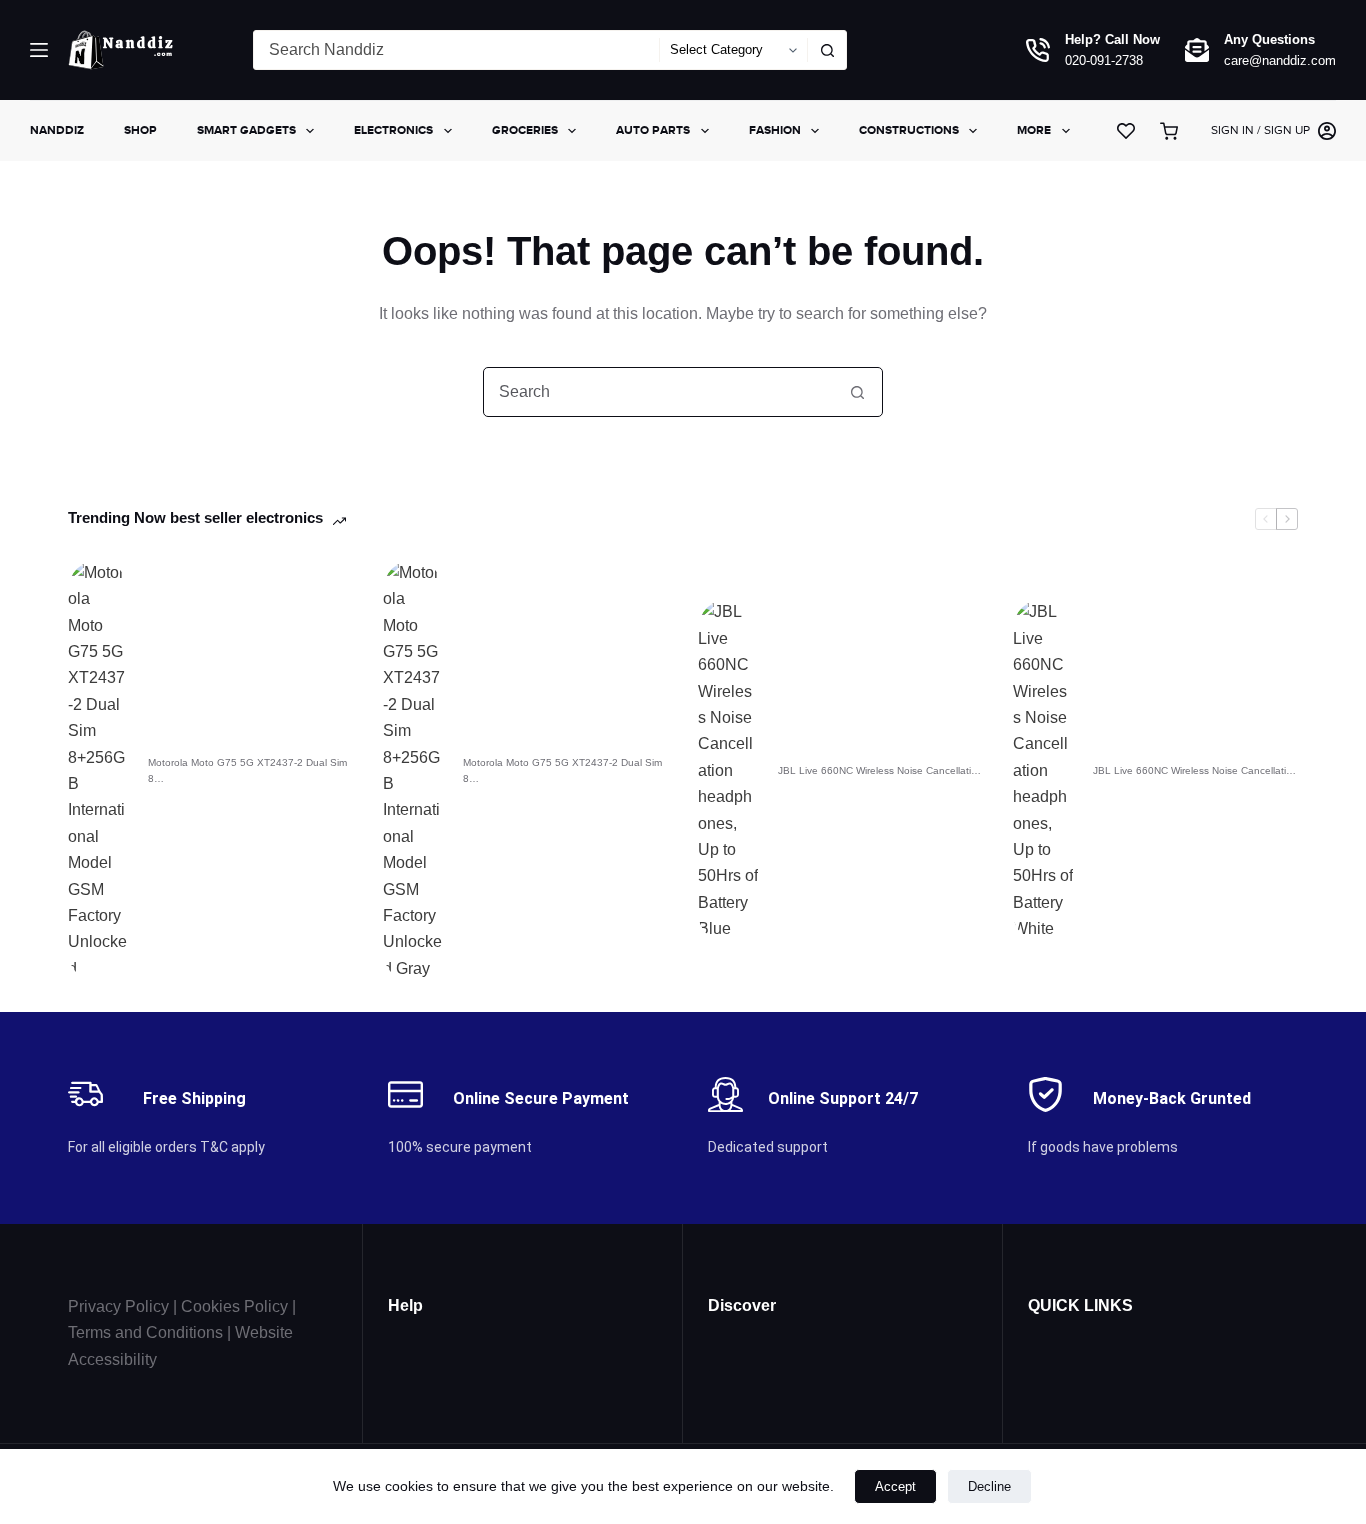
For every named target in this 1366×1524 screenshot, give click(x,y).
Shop (140, 130)
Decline (989, 1486)
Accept (895, 1486)
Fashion (775, 130)
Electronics (393, 130)
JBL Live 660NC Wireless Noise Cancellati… (879, 770)
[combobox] (457, 50)
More (1034, 130)
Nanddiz (57, 130)
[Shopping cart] (1173, 131)
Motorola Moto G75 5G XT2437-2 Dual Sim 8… (247, 771)
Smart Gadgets (246, 130)
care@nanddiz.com (1280, 60)
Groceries (525, 130)
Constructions (909, 130)
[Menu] (39, 50)
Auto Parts (653, 130)
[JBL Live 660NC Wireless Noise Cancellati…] (728, 770)
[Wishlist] (1126, 131)
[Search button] (827, 50)
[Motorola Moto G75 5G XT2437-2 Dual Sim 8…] (98, 771)
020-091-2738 (1104, 60)
